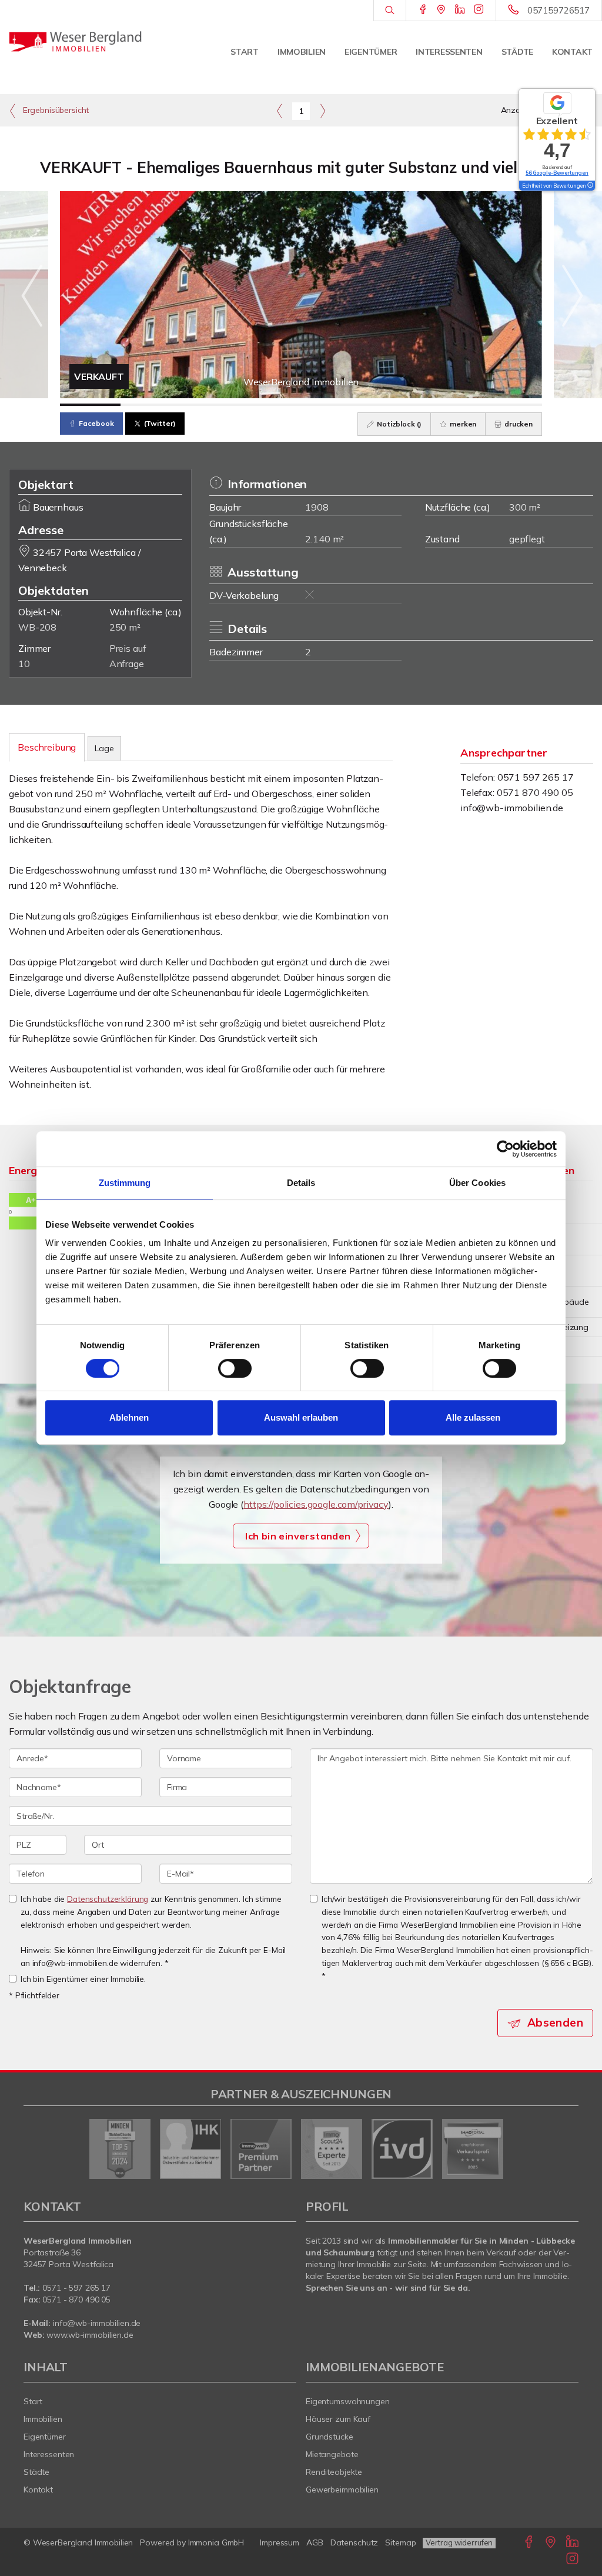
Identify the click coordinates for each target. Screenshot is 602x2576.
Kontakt (572, 52)
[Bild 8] (512, 405)
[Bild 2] (151, 405)
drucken (518, 424)
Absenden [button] (555, 2022)
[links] (280, 111)
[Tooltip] (590, 186)
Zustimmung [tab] (125, 1183)
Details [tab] (301, 1183)
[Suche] (389, 11)
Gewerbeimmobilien (342, 2490)
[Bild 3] (211, 405)
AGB (315, 2542)
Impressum (280, 2542)
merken (462, 424)
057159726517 (558, 10)
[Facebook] (423, 10)
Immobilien (302, 52)
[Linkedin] (460, 10)
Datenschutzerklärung (108, 1899)
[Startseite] (75, 41)
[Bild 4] (271, 405)
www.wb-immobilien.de (90, 2335)
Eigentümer (371, 52)
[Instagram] (479, 10)
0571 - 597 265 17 (76, 2288)
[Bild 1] (90, 405)
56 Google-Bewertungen (557, 173)
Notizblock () (398, 424)
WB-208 (37, 627)
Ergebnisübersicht (55, 110)
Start (245, 52)
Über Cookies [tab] (477, 1183)
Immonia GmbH (216, 2542)
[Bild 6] (392, 405)
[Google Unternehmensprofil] (441, 10)
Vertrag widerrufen (459, 2542)
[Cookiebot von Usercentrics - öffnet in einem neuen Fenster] (505, 1149)
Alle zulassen (473, 1417)
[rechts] (322, 111)
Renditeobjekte (334, 2472)
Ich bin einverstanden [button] (298, 1536)
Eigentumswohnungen (348, 2401)
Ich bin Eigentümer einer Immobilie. (83, 1979)
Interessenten (449, 52)
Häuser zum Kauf (338, 2419)
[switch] (235, 1368)
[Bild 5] (331, 405)
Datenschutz (354, 2542)
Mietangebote (332, 2454)
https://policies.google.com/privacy (316, 1504)
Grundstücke (330, 2437)
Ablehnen (129, 1417)
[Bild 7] (452, 405)
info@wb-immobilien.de (512, 808)
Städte (517, 52)
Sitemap (400, 2542)
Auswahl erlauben (301, 1417)
